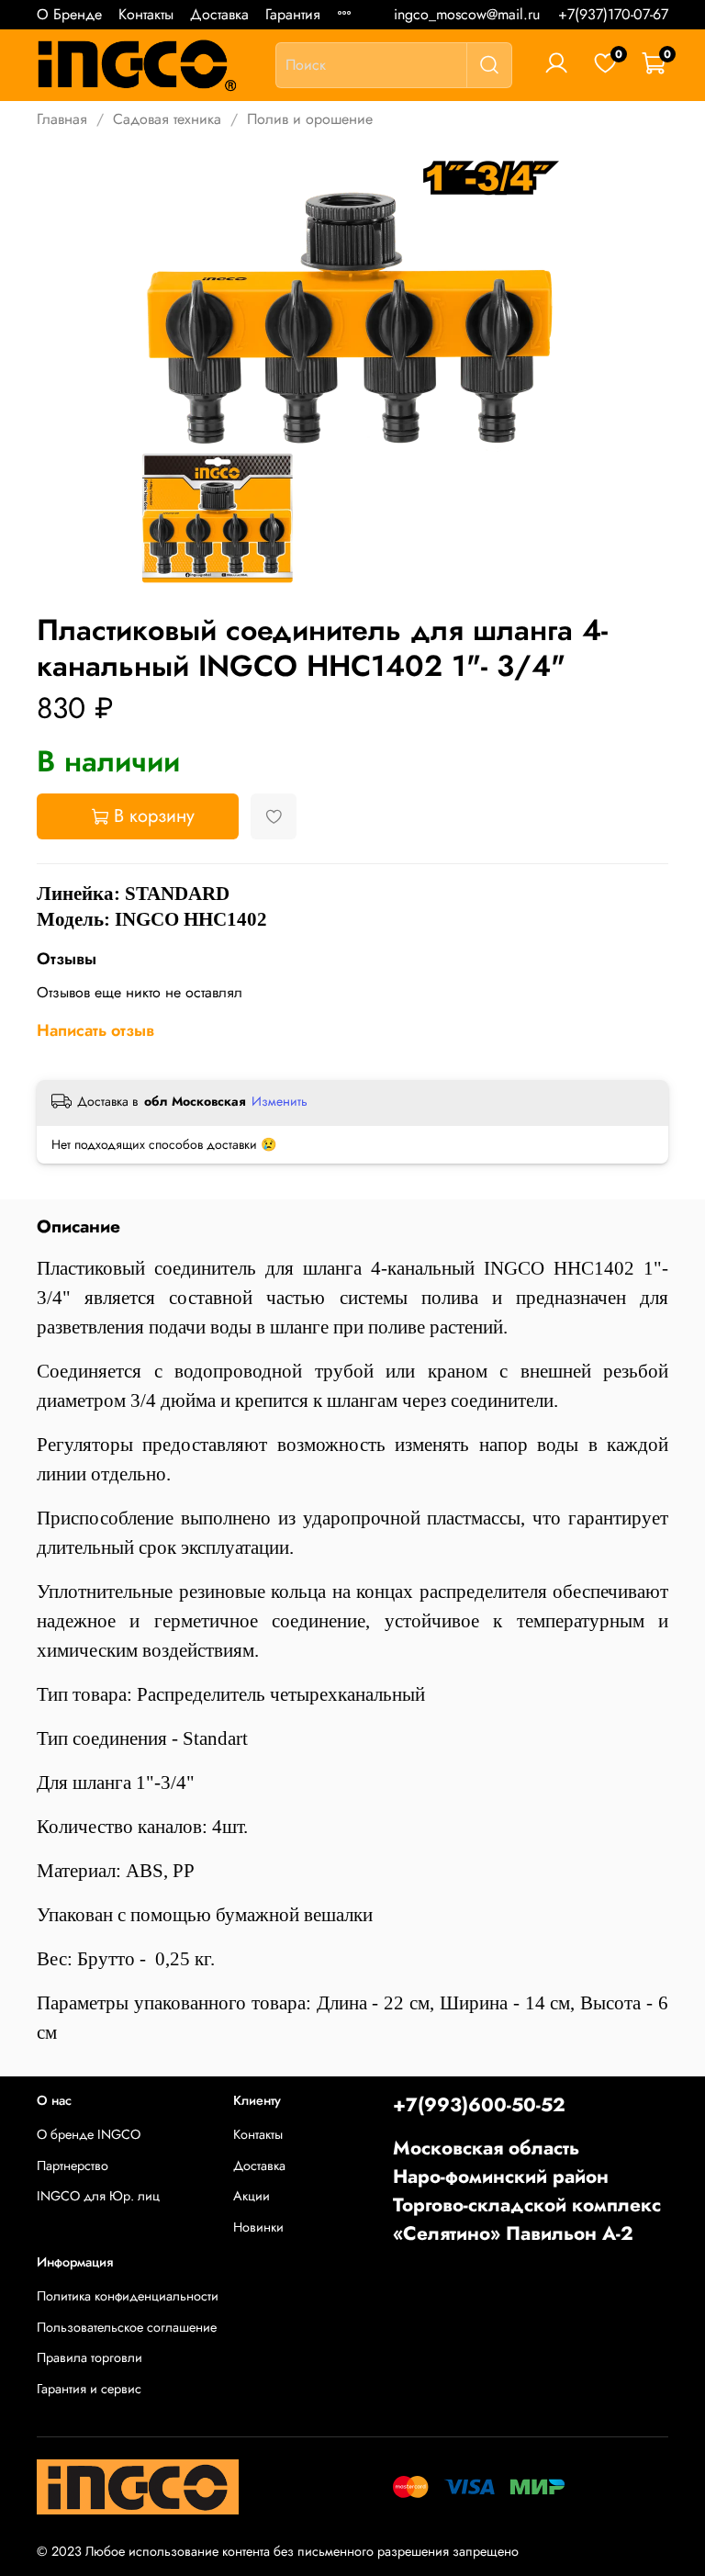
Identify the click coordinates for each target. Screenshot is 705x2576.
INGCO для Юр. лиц (98, 2196)
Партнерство (73, 2165)
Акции (252, 2196)
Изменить (280, 1101)
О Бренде (69, 14)
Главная (62, 119)
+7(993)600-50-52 (479, 2105)
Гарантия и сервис (89, 2389)
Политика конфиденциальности (128, 2296)
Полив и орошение (310, 119)
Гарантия (293, 14)
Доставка (219, 14)
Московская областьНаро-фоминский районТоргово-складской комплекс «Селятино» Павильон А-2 (527, 2191)
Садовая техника (167, 119)
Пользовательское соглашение (127, 2327)
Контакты (146, 14)
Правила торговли (90, 2357)
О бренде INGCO (89, 2134)
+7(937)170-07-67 (613, 14)
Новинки (258, 2227)
